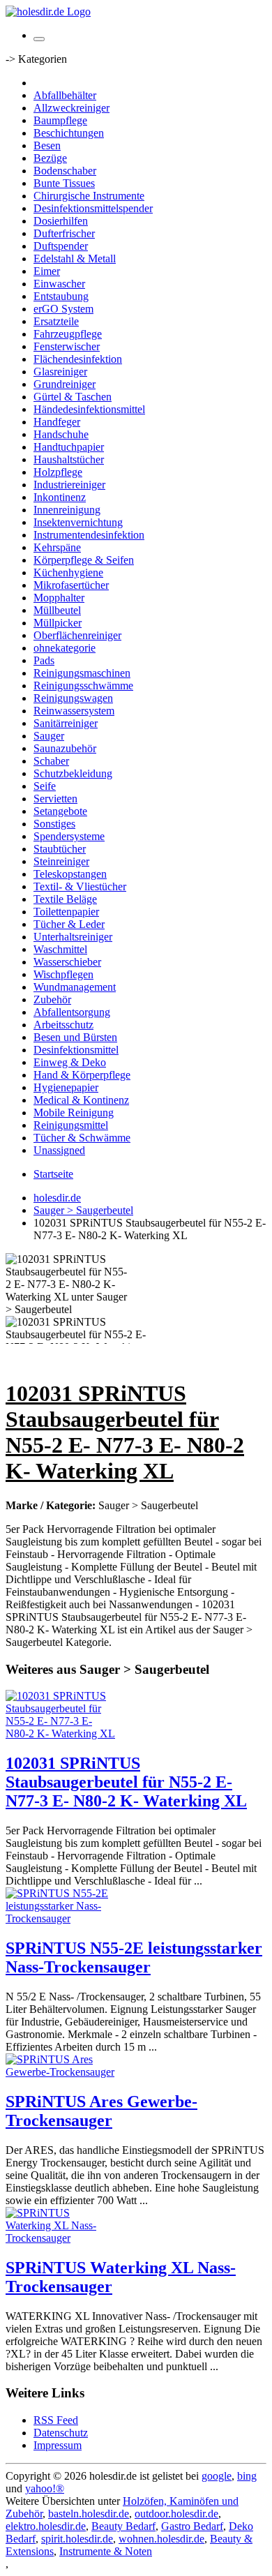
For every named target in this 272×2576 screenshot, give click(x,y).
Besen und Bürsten (75, 1037)
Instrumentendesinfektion (89, 535)
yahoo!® (45, 2488)
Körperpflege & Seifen (84, 560)
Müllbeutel (57, 610)
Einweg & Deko (70, 1062)
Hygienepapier (66, 1087)
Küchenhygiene (68, 572)
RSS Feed (56, 2420)
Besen (47, 145)
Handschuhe (61, 434)
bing (247, 2476)
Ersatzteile (56, 321)
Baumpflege (60, 120)
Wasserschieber (67, 962)
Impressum (58, 2445)
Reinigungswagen (73, 698)
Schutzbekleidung (73, 773)
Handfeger (57, 422)
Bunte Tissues (64, 183)
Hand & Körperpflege (82, 1075)
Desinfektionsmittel (76, 1050)
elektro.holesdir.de (46, 2526)
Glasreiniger (60, 372)
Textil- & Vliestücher (80, 886)
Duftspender (61, 246)
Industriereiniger (69, 485)
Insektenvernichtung (78, 522)
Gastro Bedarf (192, 2526)
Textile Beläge (65, 899)
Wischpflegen (63, 974)
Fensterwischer (67, 346)
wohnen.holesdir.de (161, 2539)
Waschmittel (60, 949)
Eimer (47, 271)
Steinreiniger (61, 861)
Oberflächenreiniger (77, 635)
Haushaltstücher (69, 459)
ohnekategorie (65, 648)
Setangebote (60, 811)
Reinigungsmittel (71, 1125)
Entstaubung (61, 296)
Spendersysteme (69, 836)
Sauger (49, 736)
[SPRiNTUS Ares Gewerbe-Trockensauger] (61, 2072)
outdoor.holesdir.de (176, 2514)
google (217, 2476)
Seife (45, 786)
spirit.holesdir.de (77, 2539)
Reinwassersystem (74, 711)
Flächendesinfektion (78, 359)
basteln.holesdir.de (89, 2514)
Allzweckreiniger (71, 108)
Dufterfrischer (64, 233)
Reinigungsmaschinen (82, 673)
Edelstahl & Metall (75, 259)
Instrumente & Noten (106, 2551)
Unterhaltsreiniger (73, 937)
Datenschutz (61, 2433)
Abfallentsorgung (72, 1012)
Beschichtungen (69, 133)
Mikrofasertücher (71, 585)
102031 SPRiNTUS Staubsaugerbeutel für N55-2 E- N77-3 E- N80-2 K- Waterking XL (126, 1782)
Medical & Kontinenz (81, 1100)
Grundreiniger (65, 384)
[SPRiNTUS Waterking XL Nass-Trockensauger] (61, 2238)
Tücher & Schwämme (82, 1138)
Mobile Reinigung (74, 1113)
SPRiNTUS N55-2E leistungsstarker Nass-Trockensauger (134, 1957)
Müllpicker (58, 623)
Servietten (55, 799)
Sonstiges (54, 824)
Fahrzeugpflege (68, 334)
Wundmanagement (75, 987)
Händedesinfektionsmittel (89, 409)
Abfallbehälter (65, 95)
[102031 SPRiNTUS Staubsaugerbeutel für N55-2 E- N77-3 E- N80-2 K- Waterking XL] (61, 1733)
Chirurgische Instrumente (89, 196)
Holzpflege (58, 472)
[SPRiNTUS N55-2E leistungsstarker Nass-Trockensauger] (61, 1918)
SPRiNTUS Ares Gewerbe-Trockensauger (101, 2111)
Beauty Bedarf (123, 2526)
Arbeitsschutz (63, 1025)
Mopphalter (59, 598)
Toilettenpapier (66, 912)
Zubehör (52, 999)
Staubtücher (60, 849)
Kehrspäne (57, 547)
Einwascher (59, 284)
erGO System (63, 309)
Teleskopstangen (70, 874)
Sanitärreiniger (66, 723)
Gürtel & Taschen (73, 397)
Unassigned (59, 1150)
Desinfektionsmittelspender (93, 208)
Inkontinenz (60, 497)
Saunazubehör (65, 748)
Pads (44, 660)
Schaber (51, 761)
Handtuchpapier (69, 447)
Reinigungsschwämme (83, 686)
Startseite (53, 1174)
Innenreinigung (67, 510)
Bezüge (50, 158)
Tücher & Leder (69, 924)
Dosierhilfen (61, 221)
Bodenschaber (65, 171)
